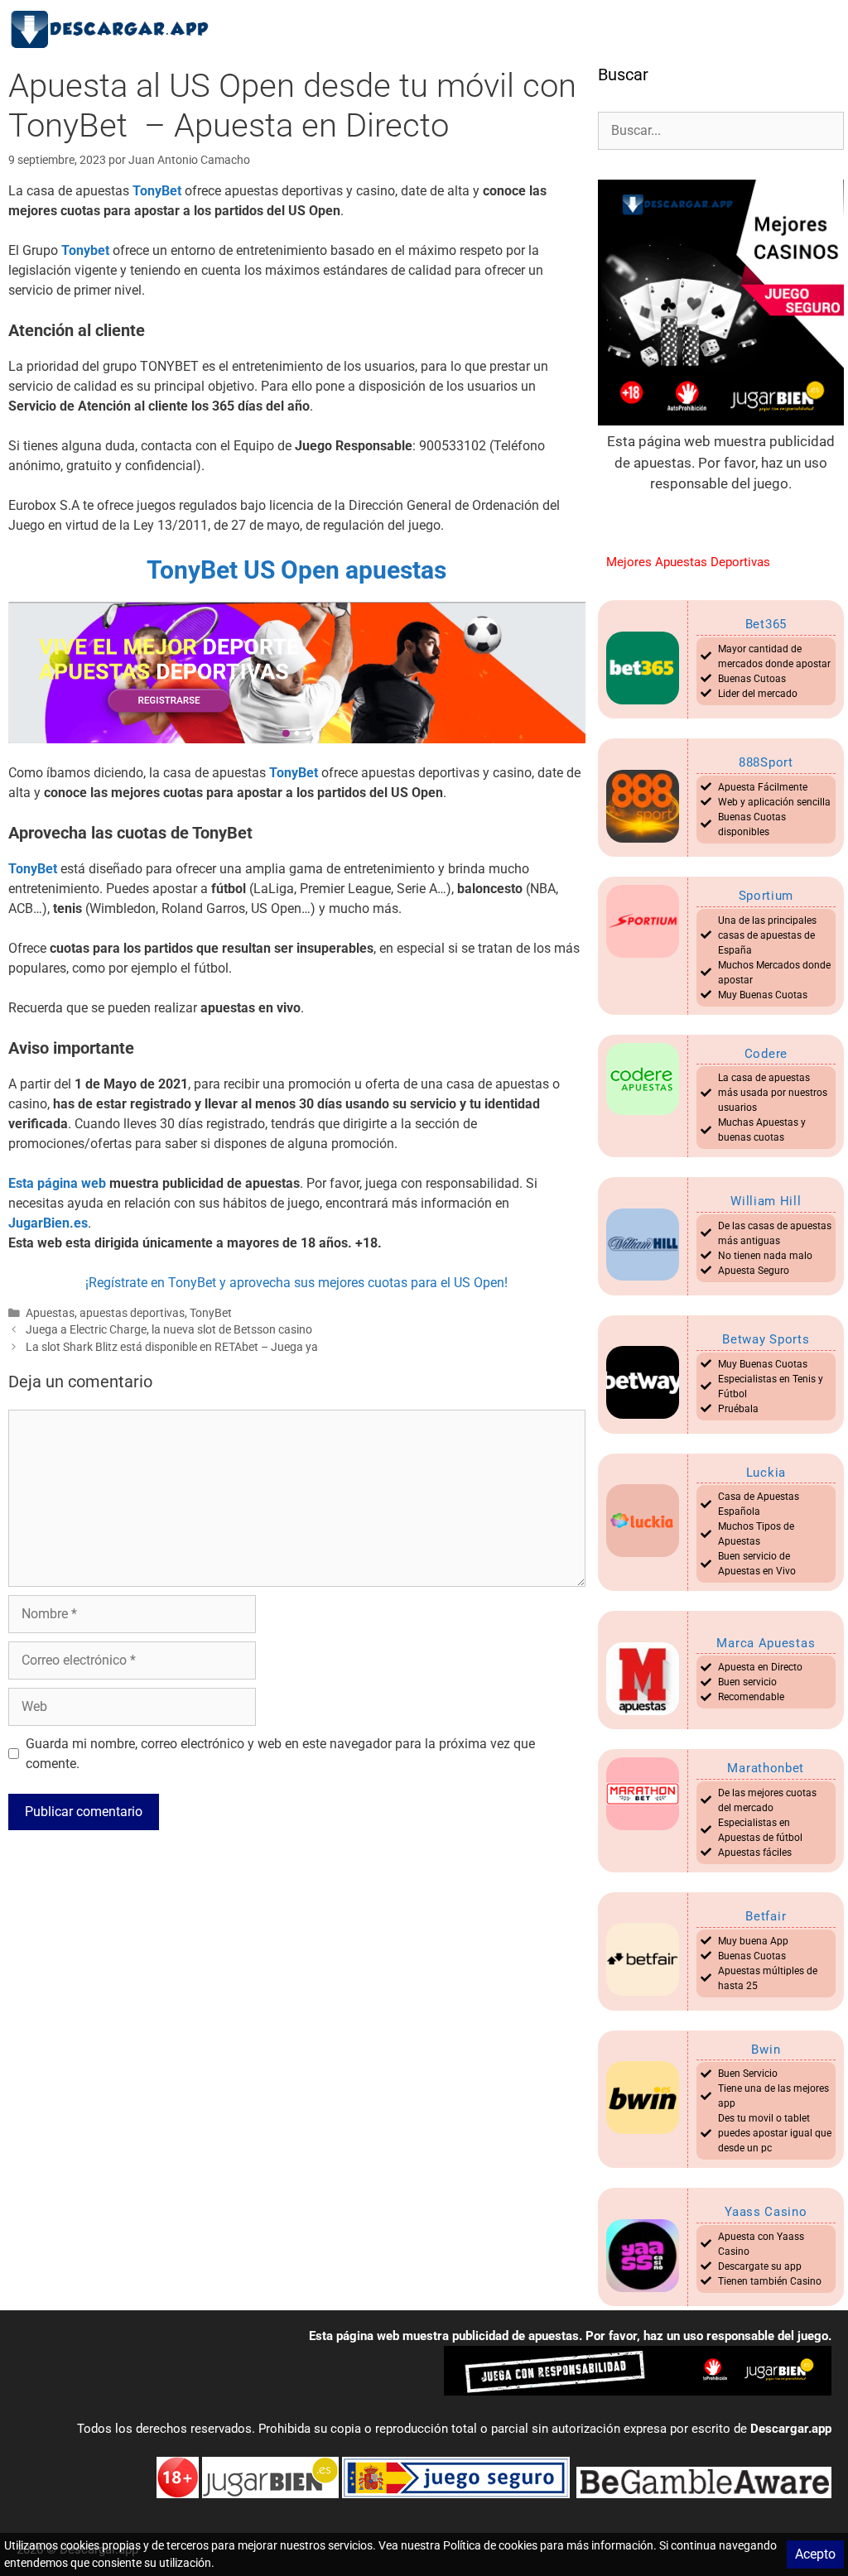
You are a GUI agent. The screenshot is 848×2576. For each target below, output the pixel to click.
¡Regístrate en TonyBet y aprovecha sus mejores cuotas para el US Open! (296, 1283)
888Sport (766, 762)
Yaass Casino (766, 2212)
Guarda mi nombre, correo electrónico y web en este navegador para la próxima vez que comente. (280, 1754)
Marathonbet (766, 1768)
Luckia (766, 1473)
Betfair (766, 1916)
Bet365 (766, 624)
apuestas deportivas (132, 1313)
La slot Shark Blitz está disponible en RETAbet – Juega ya (172, 1347)
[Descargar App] (116, 29)
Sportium (766, 896)
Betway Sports (766, 1339)
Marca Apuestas (766, 1643)
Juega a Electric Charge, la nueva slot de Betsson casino (169, 1329)
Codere (766, 1054)
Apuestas (50, 1313)
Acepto (815, 2554)
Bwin (766, 2050)
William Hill (766, 1201)
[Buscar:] (721, 130)
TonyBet (211, 1313)
